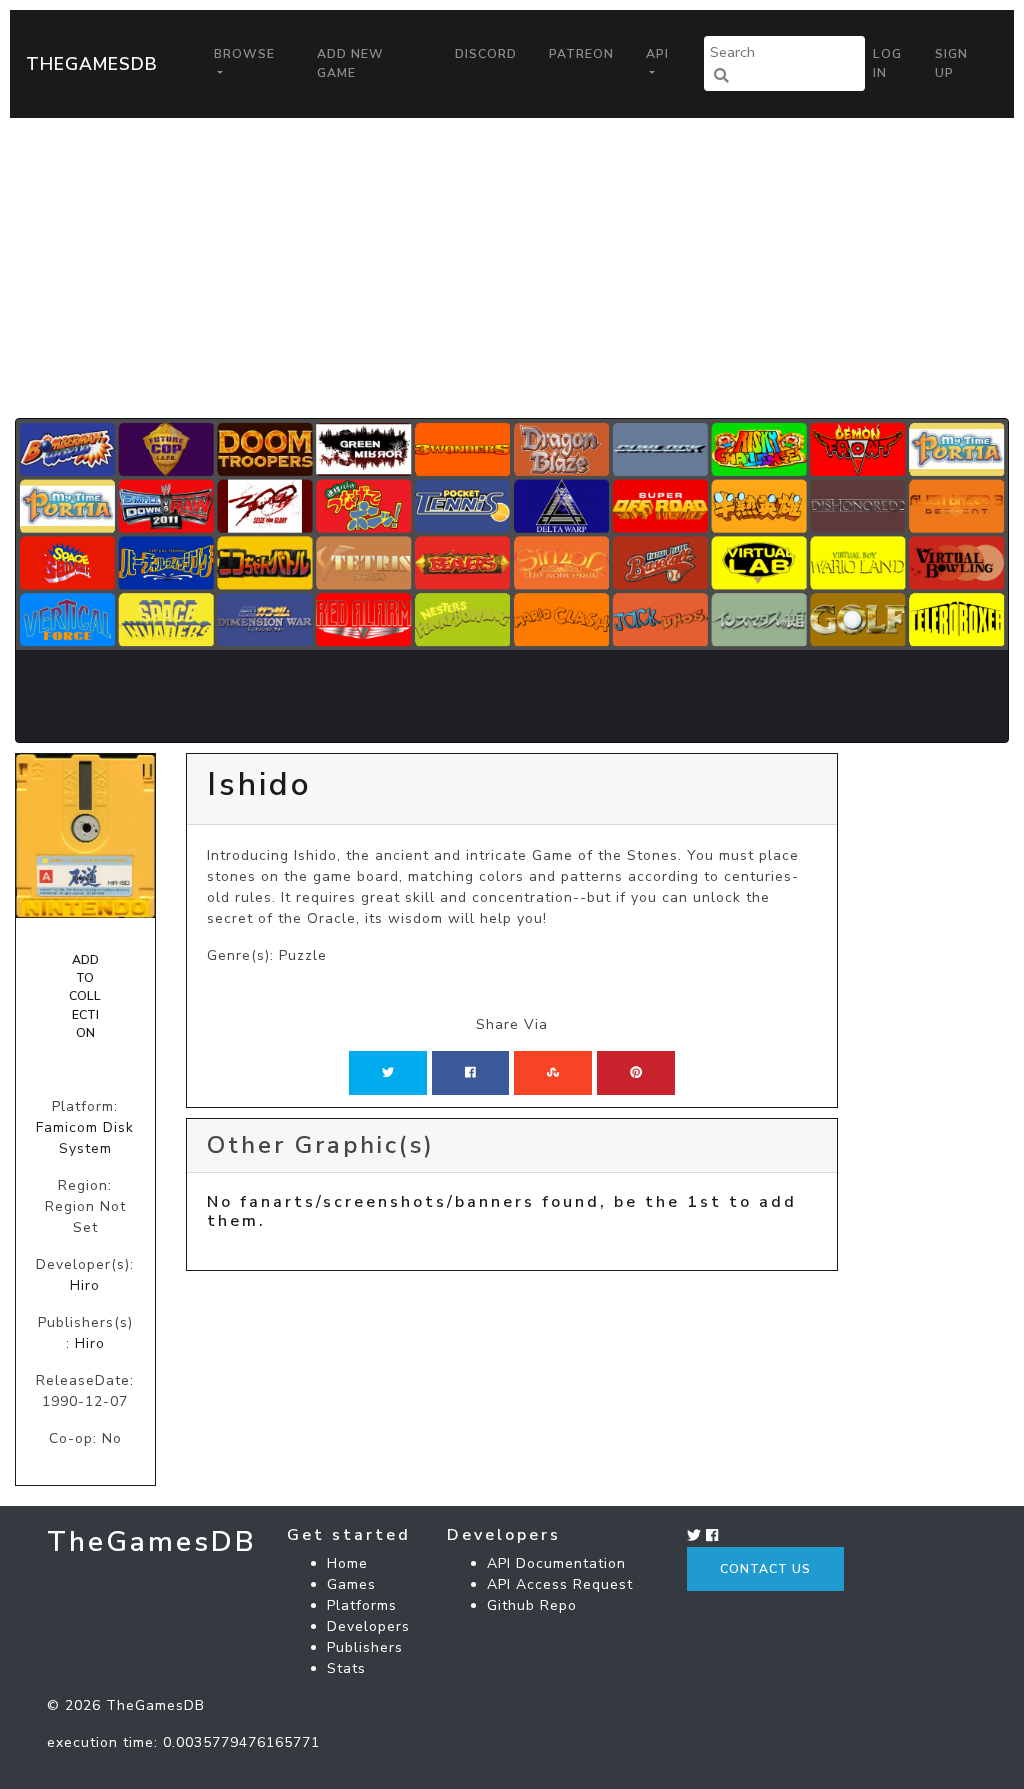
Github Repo (532, 1605)
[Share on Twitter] (388, 1073)
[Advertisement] (512, 268)
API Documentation (556, 1563)
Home (347, 1563)
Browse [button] (244, 54)
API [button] (657, 54)
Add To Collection (85, 997)
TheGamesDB (92, 64)
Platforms (362, 1605)
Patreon (581, 54)
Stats (346, 1668)
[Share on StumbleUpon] (553, 1073)
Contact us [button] (765, 1569)
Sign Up (951, 63)
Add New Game (350, 63)
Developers (368, 1626)
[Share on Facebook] (470, 1073)
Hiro (85, 1285)
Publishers (365, 1647)
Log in (887, 63)
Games (351, 1584)
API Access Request (560, 1584)
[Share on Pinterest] (636, 1073)
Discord (486, 54)
